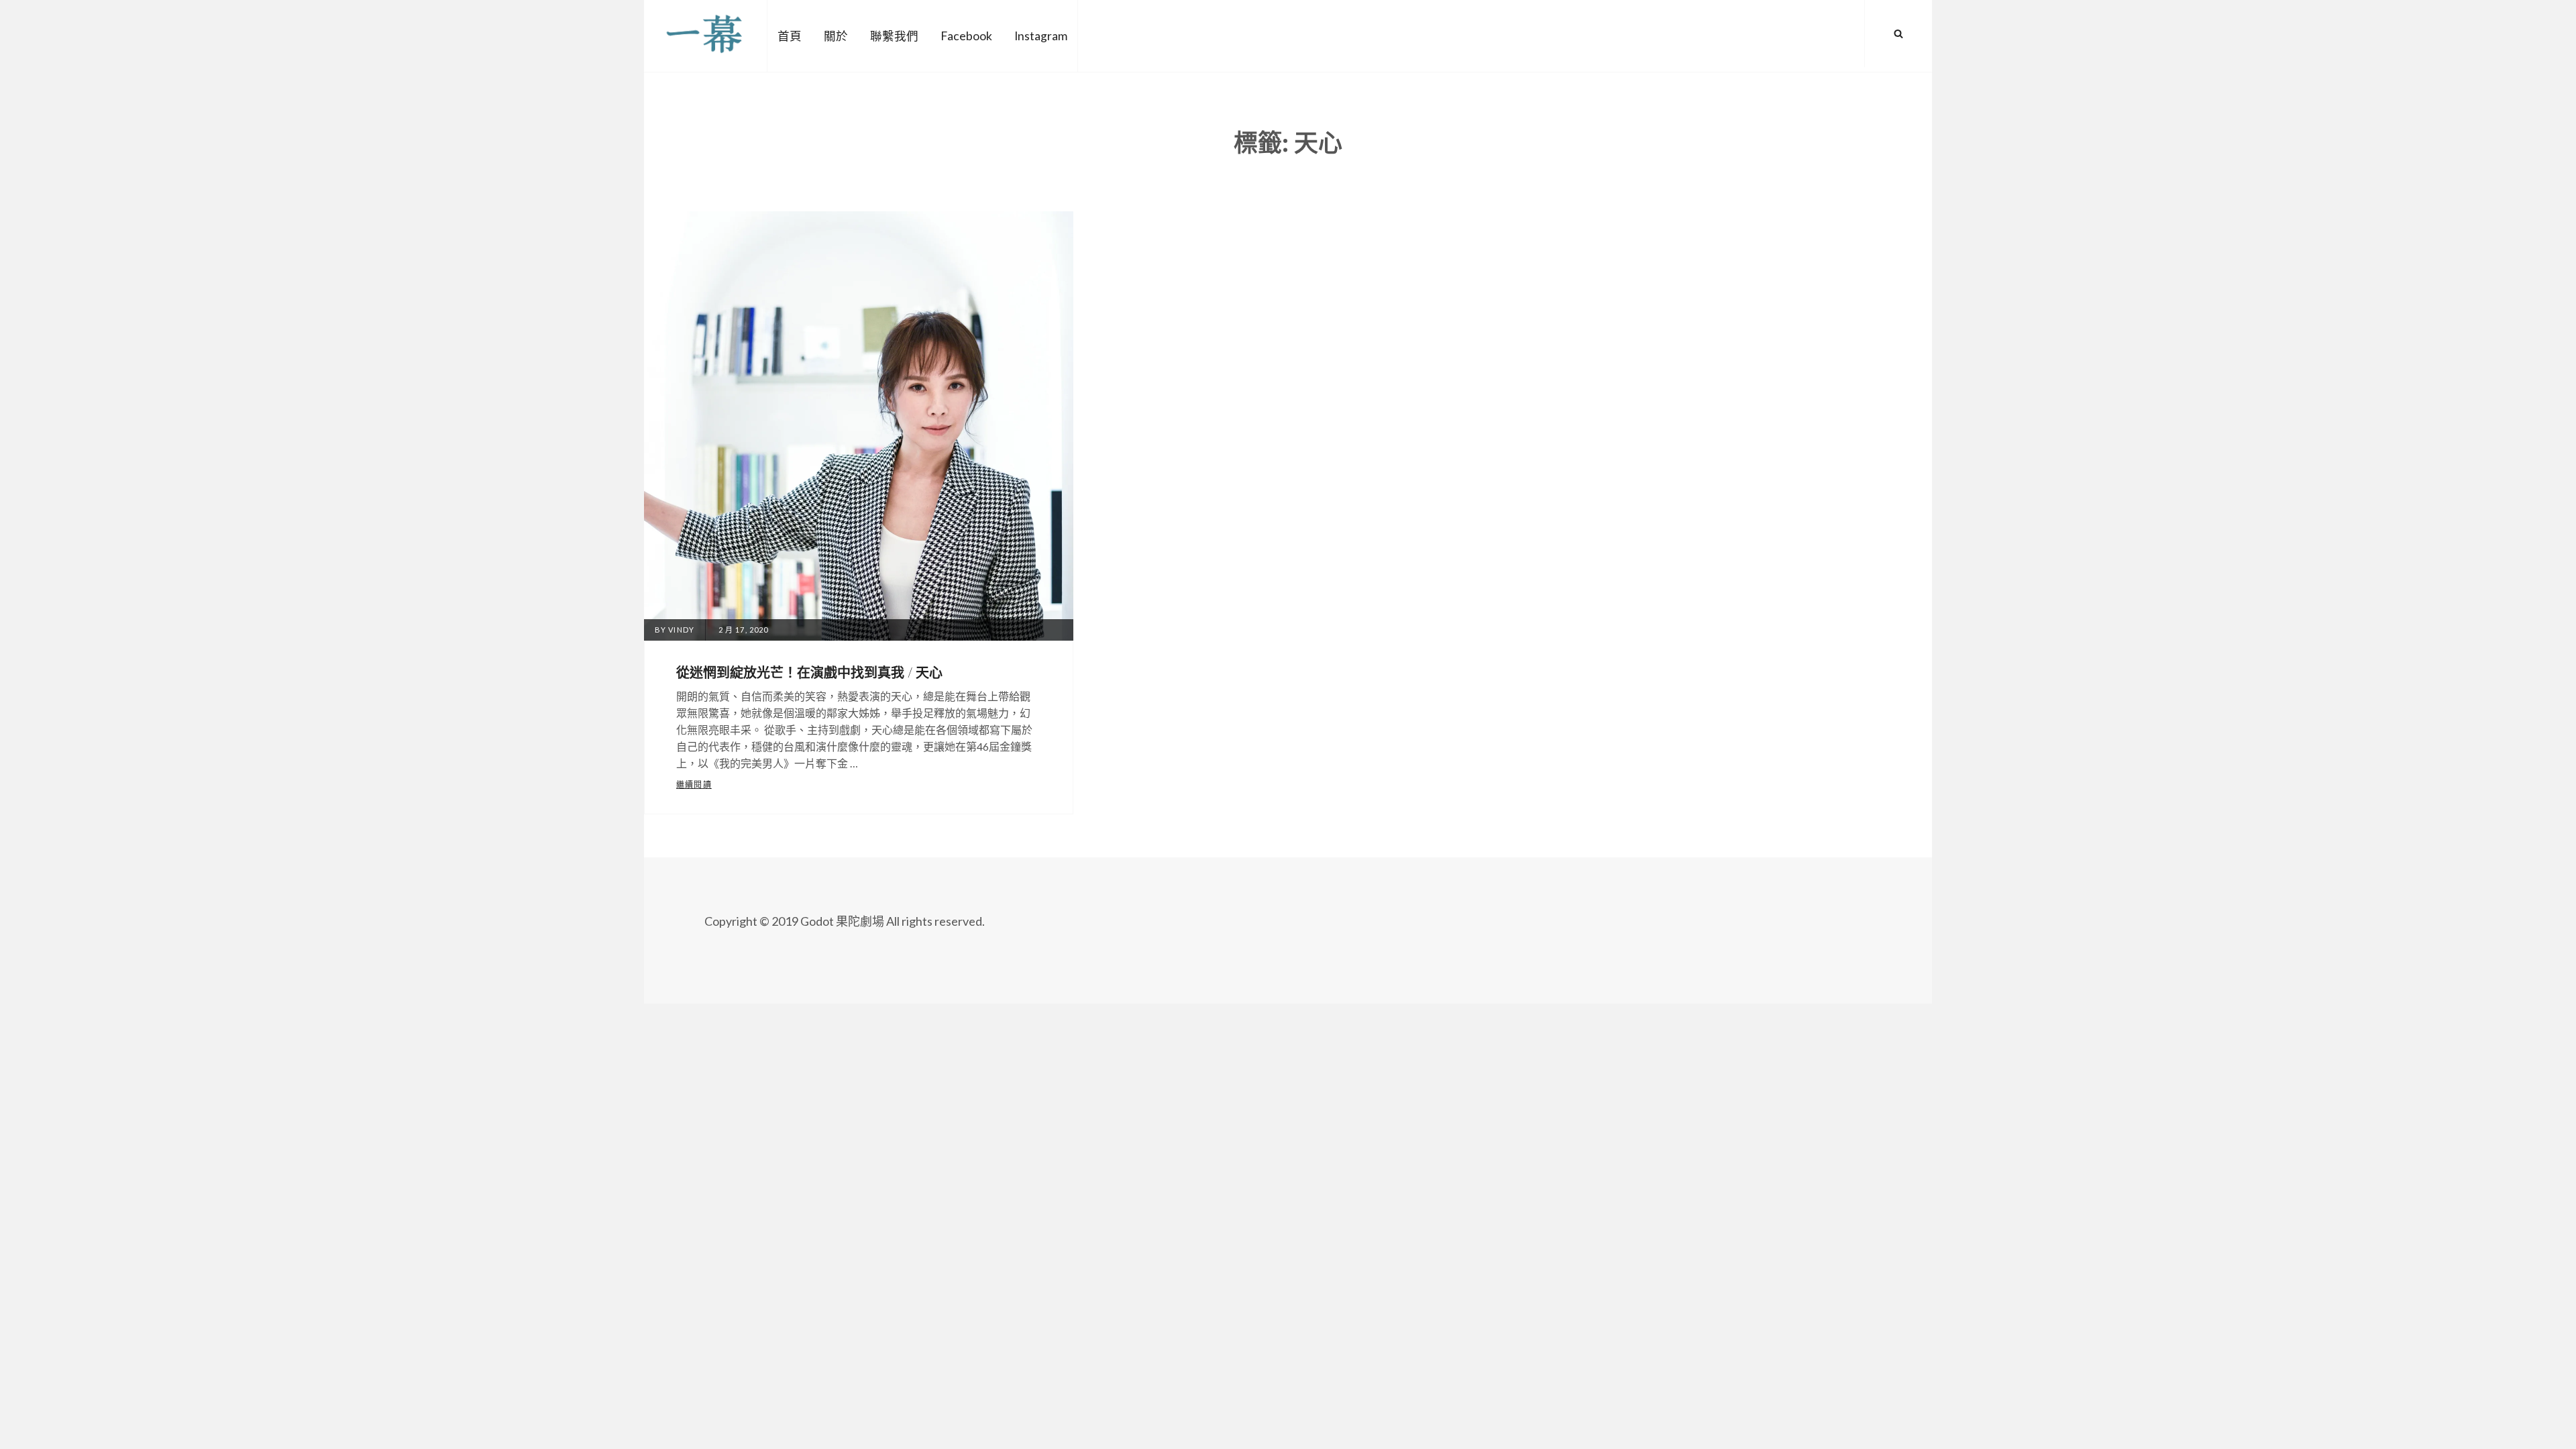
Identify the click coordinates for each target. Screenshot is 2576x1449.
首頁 (790, 36)
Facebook (966, 36)
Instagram (1041, 36)
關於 (836, 36)
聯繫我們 (894, 36)
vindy (681, 630)
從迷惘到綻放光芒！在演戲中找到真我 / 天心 (809, 672)
